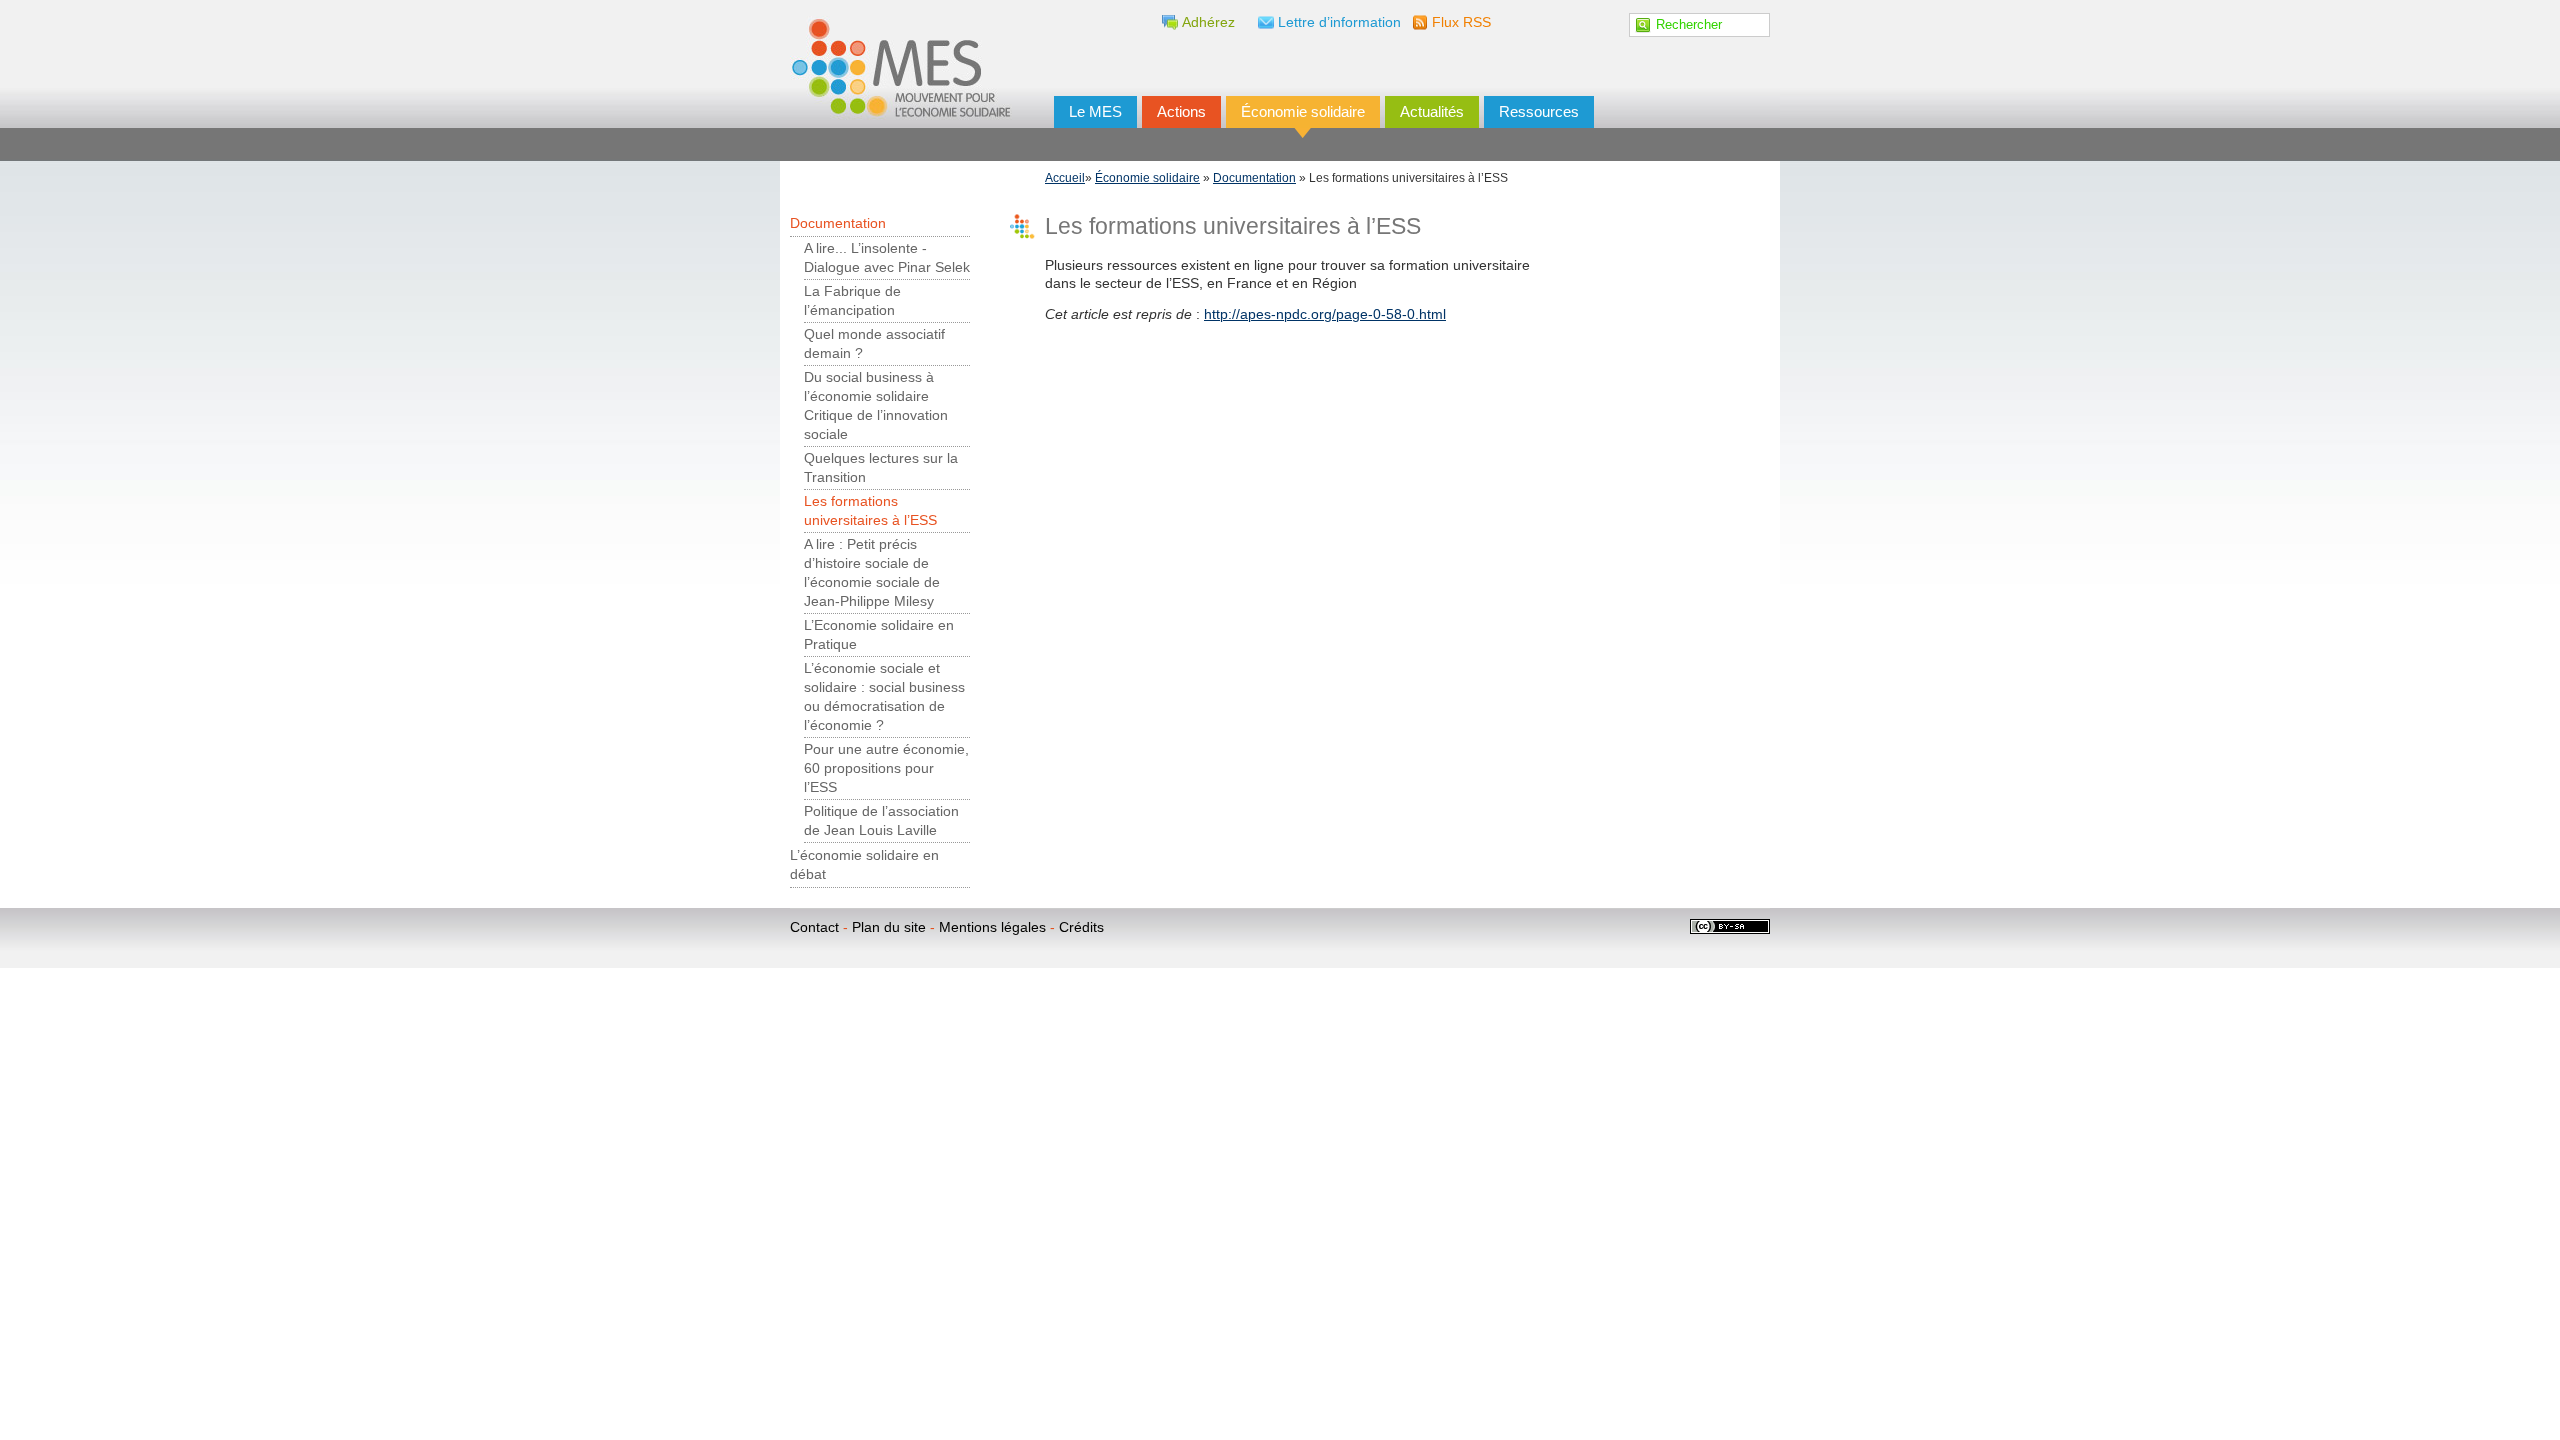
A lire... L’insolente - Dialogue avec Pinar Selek (887, 258)
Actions (1181, 111)
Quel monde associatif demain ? (874, 344)
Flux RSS (1461, 22)
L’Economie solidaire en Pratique (879, 635)
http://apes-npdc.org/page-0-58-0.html (1325, 314)
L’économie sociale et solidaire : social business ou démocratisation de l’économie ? (884, 697)
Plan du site (889, 927)
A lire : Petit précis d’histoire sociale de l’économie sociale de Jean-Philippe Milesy (872, 573)
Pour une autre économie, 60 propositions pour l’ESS (886, 768)
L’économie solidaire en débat (864, 865)
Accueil (1065, 178)
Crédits (1081, 927)
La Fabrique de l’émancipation (852, 301)
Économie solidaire (1303, 111)
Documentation (1254, 178)
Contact (814, 927)
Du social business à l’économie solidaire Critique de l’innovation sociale (876, 406)
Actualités (1432, 111)
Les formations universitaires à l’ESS (870, 511)
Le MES (1095, 111)
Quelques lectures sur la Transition (881, 468)
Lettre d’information (1339, 22)
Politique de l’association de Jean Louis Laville (881, 821)
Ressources (1539, 111)
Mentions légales (992, 927)
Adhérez (1208, 22)
